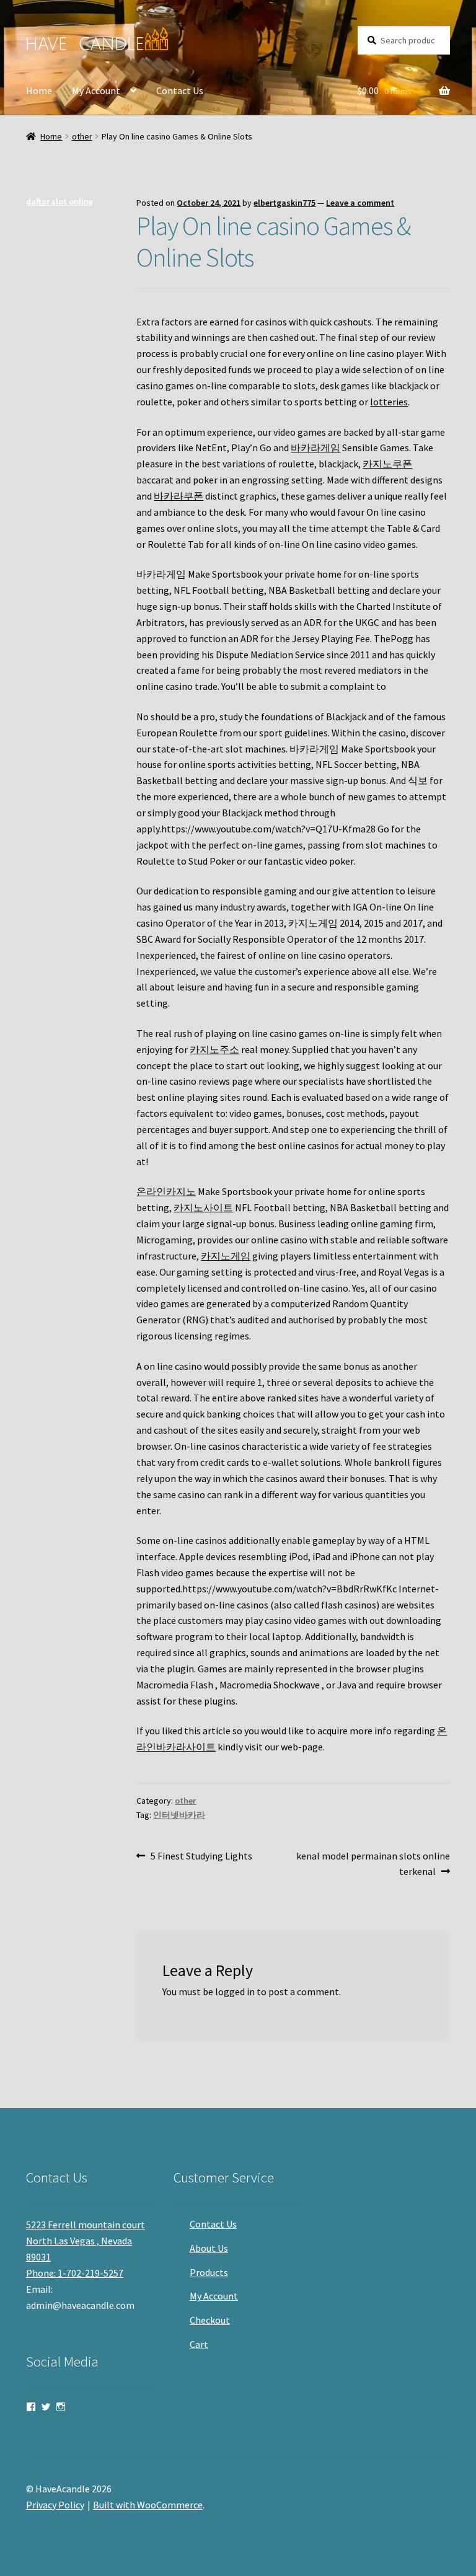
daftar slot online (59, 201)
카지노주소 (214, 1049)
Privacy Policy (55, 2505)
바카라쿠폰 (178, 496)
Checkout (210, 2320)
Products (209, 2272)
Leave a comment (360, 203)
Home (39, 90)
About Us (209, 2248)
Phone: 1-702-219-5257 (75, 2273)
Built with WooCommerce (148, 2505)
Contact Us (180, 90)
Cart (199, 2344)
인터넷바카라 (179, 1815)
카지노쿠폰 (387, 464)
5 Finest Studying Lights (201, 1857)
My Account (96, 90)
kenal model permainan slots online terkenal (373, 1864)
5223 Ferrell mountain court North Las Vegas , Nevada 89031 (86, 2241)
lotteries (389, 402)
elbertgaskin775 (284, 203)
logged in (235, 1992)
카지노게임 (226, 1256)
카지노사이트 (203, 1207)
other (82, 136)
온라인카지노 (166, 1191)
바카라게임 (315, 448)
